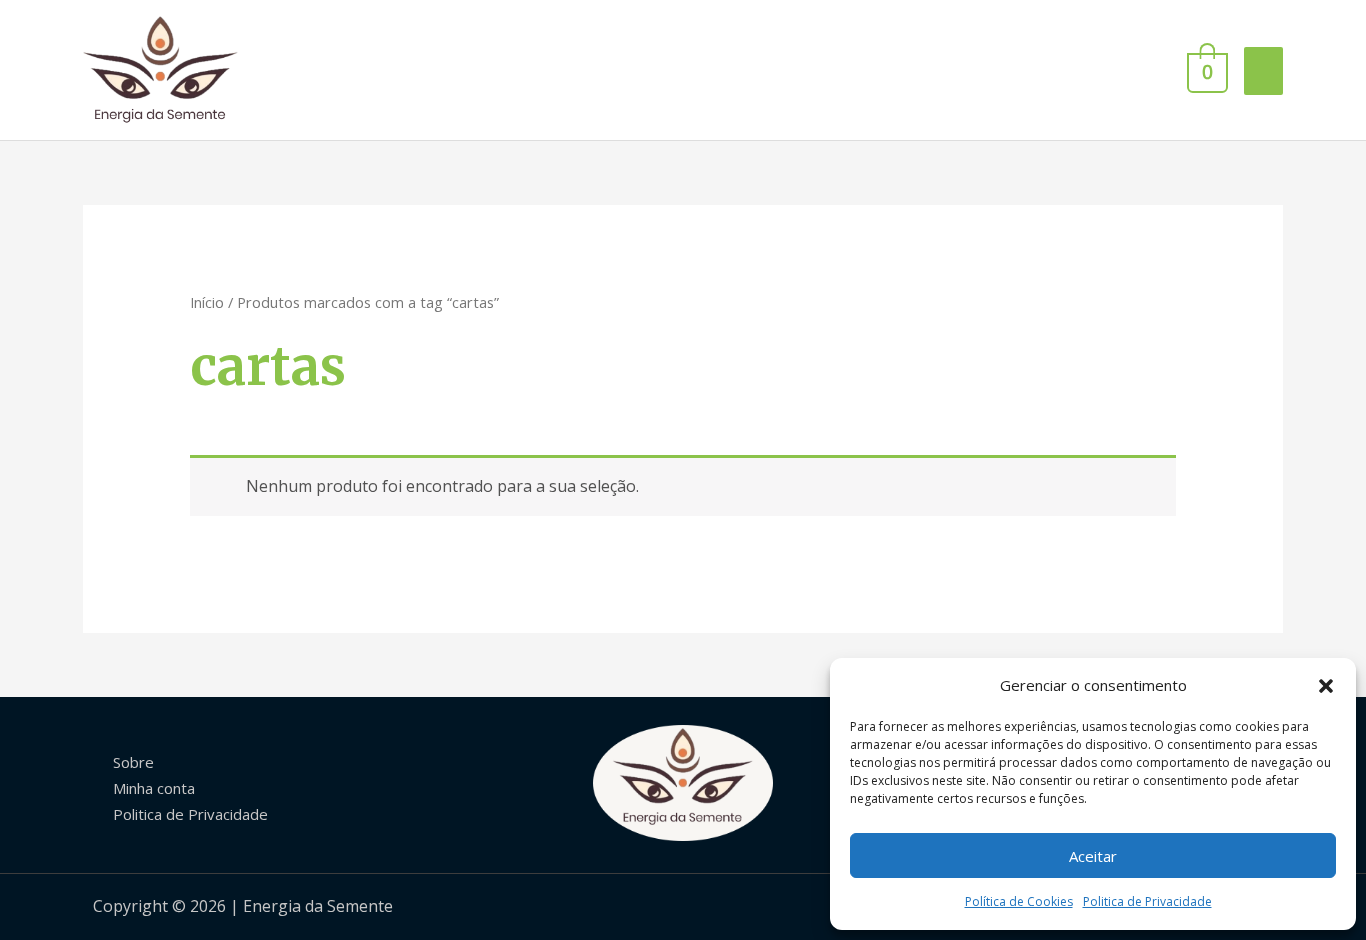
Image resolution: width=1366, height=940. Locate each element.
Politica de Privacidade (1147, 901)
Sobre (133, 762)
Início (207, 302)
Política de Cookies (1019, 901)
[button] (1326, 686)
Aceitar (1093, 856)
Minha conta (154, 788)
